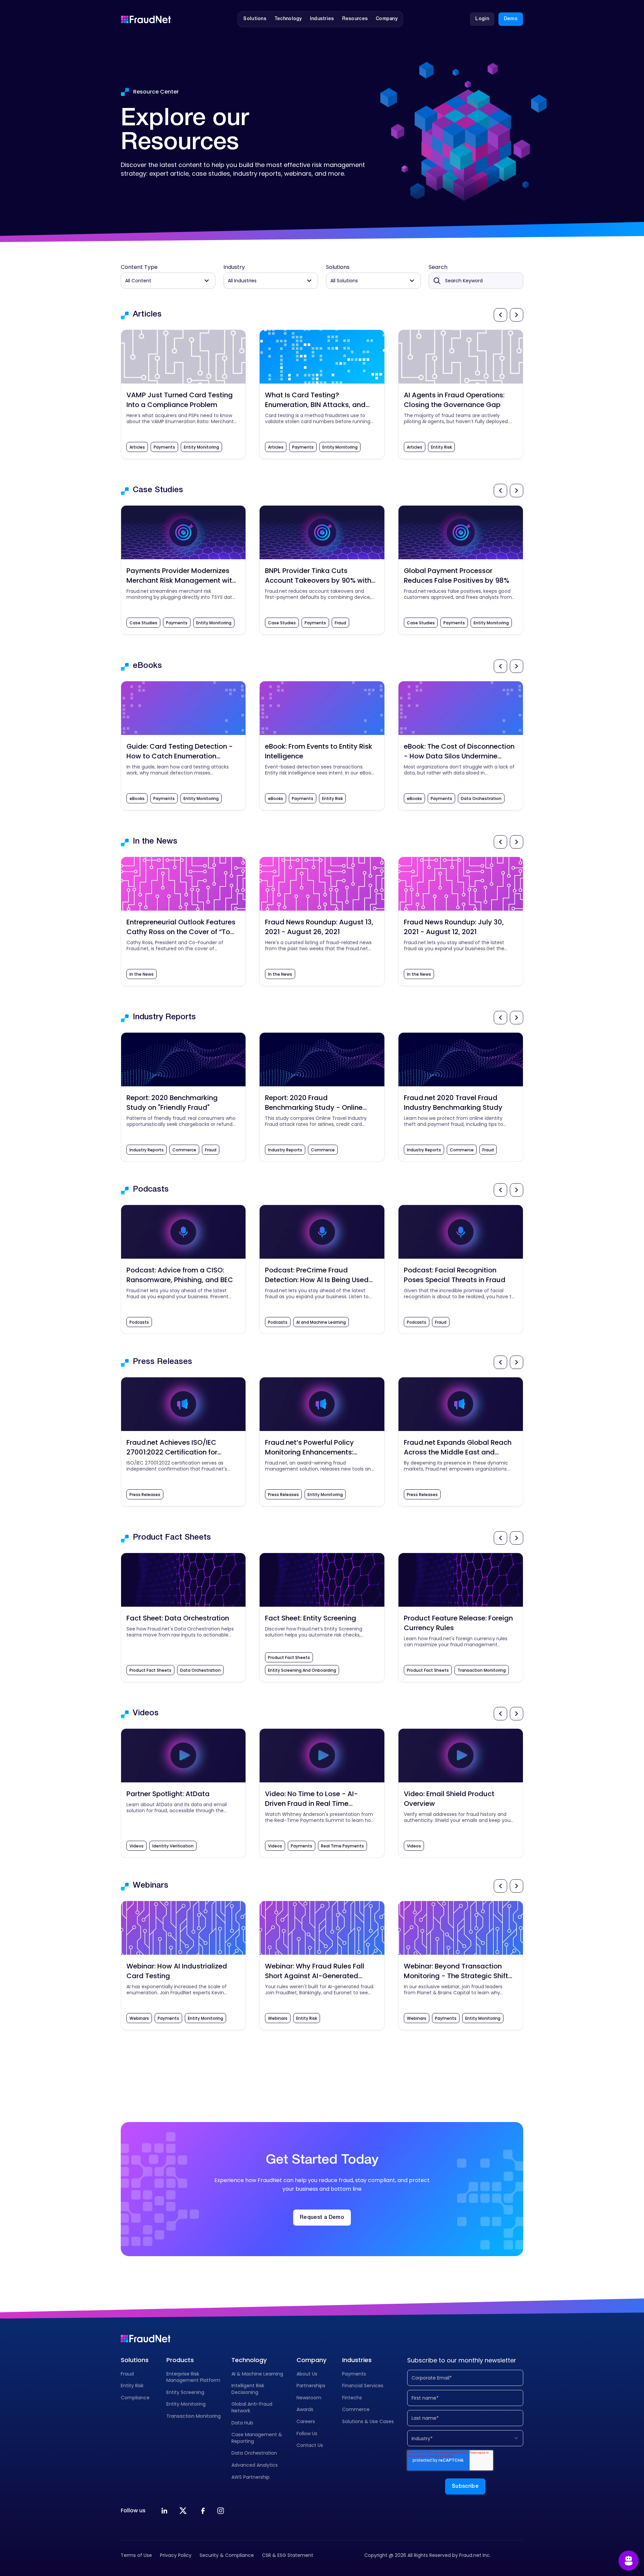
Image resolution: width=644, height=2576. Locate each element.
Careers (306, 2421)
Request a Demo (322, 2218)
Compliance (135, 2398)
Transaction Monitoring (194, 2416)
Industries (357, 2360)
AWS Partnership (251, 2477)
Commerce (356, 2409)
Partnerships (311, 2386)
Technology (249, 2360)
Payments (354, 2374)
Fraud (127, 2374)
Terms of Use (136, 2555)
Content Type (139, 267)
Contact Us (310, 2445)
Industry (234, 267)
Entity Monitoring (186, 2404)
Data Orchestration (254, 2453)
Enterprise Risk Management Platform (193, 2377)
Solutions (338, 267)
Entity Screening (185, 2392)
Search (438, 267)
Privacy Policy (176, 2555)
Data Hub (242, 2423)
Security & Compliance (227, 2555)
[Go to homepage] (146, 19)
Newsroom (309, 2398)
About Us (307, 2374)
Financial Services (363, 2386)
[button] (255, 19)
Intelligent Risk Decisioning (248, 2389)
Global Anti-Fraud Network (252, 2407)
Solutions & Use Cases (368, 2421)
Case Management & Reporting (257, 2438)
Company (311, 2360)
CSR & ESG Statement (288, 2555)
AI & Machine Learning (257, 2374)
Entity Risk (132, 2386)
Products (180, 2360)
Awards (305, 2409)
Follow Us (307, 2434)
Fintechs (352, 2398)
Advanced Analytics (255, 2465)
